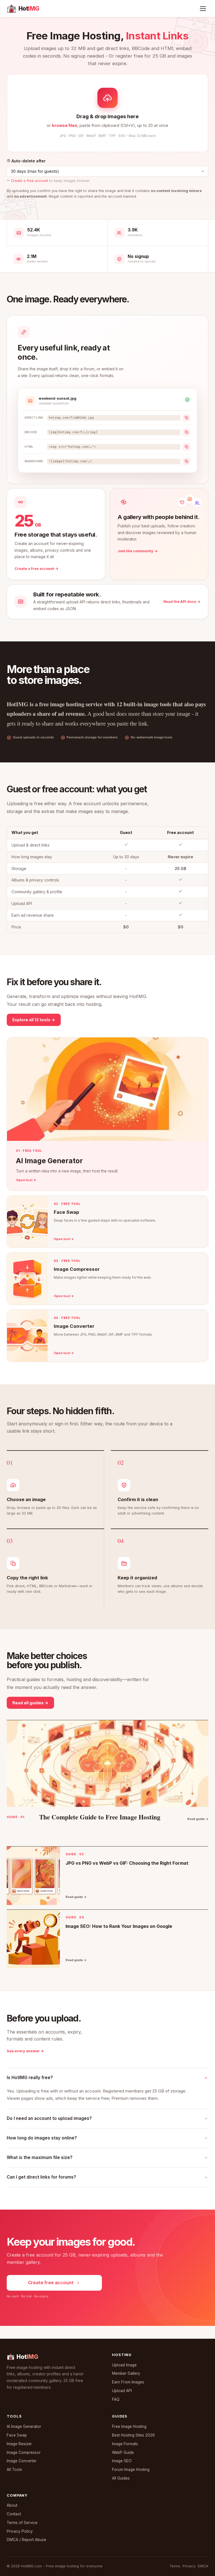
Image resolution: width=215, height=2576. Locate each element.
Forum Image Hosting (131, 2470)
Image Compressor (24, 2452)
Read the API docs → (182, 602)
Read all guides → (30, 1703)
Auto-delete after (28, 161)
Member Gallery (126, 2373)
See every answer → (25, 2051)
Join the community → (138, 551)
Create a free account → (37, 569)
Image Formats (125, 2444)
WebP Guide (123, 2452)
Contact (14, 2514)
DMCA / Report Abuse (26, 2540)
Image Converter (22, 2461)
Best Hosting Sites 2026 (133, 2435)
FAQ (116, 2399)
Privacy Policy (20, 2531)
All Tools (14, 2470)
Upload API (122, 2391)
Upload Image (124, 2365)
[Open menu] (203, 9)
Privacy (189, 2566)
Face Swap (17, 2435)
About (12, 2505)
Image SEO (122, 2461)
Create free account (51, 2283)
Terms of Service (22, 2523)
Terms (175, 2566)
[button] (107, 113)
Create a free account (30, 181)
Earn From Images (128, 2382)
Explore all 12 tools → (34, 1020)
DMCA (203, 2566)
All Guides (121, 2478)
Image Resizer (19, 2444)
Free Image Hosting (129, 2426)
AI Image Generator (24, 2426)
